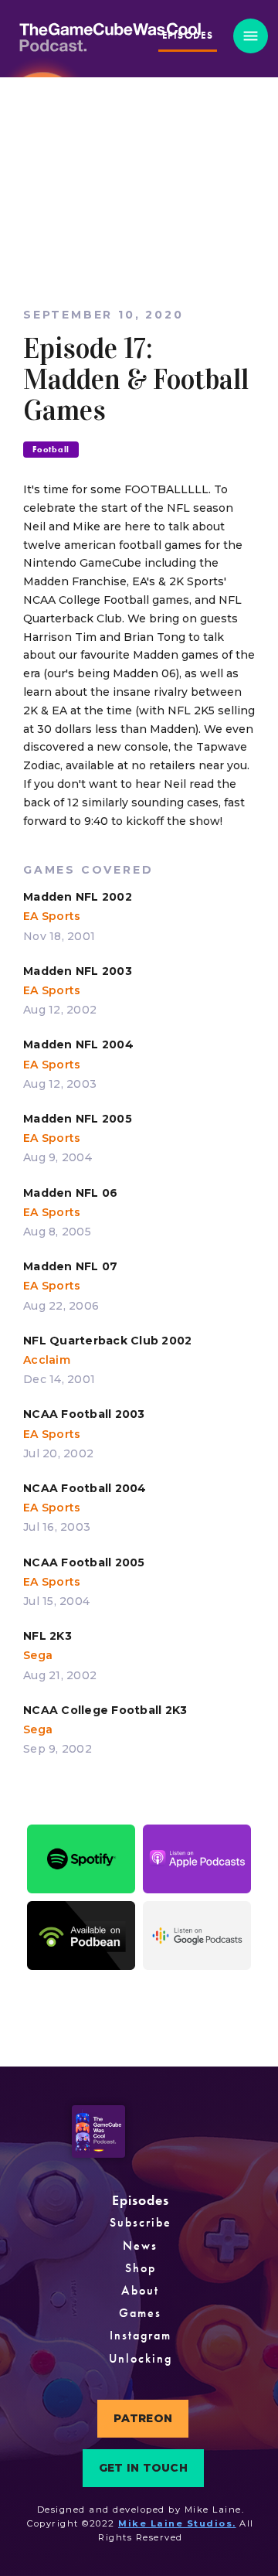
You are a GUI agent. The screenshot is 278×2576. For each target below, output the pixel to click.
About (140, 2290)
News (140, 2245)
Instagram (141, 2335)
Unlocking (141, 2358)
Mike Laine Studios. (177, 2523)
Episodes (141, 2200)
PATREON (143, 2418)
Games (140, 2313)
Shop (141, 2268)
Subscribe (141, 2222)
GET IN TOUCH (143, 2468)
